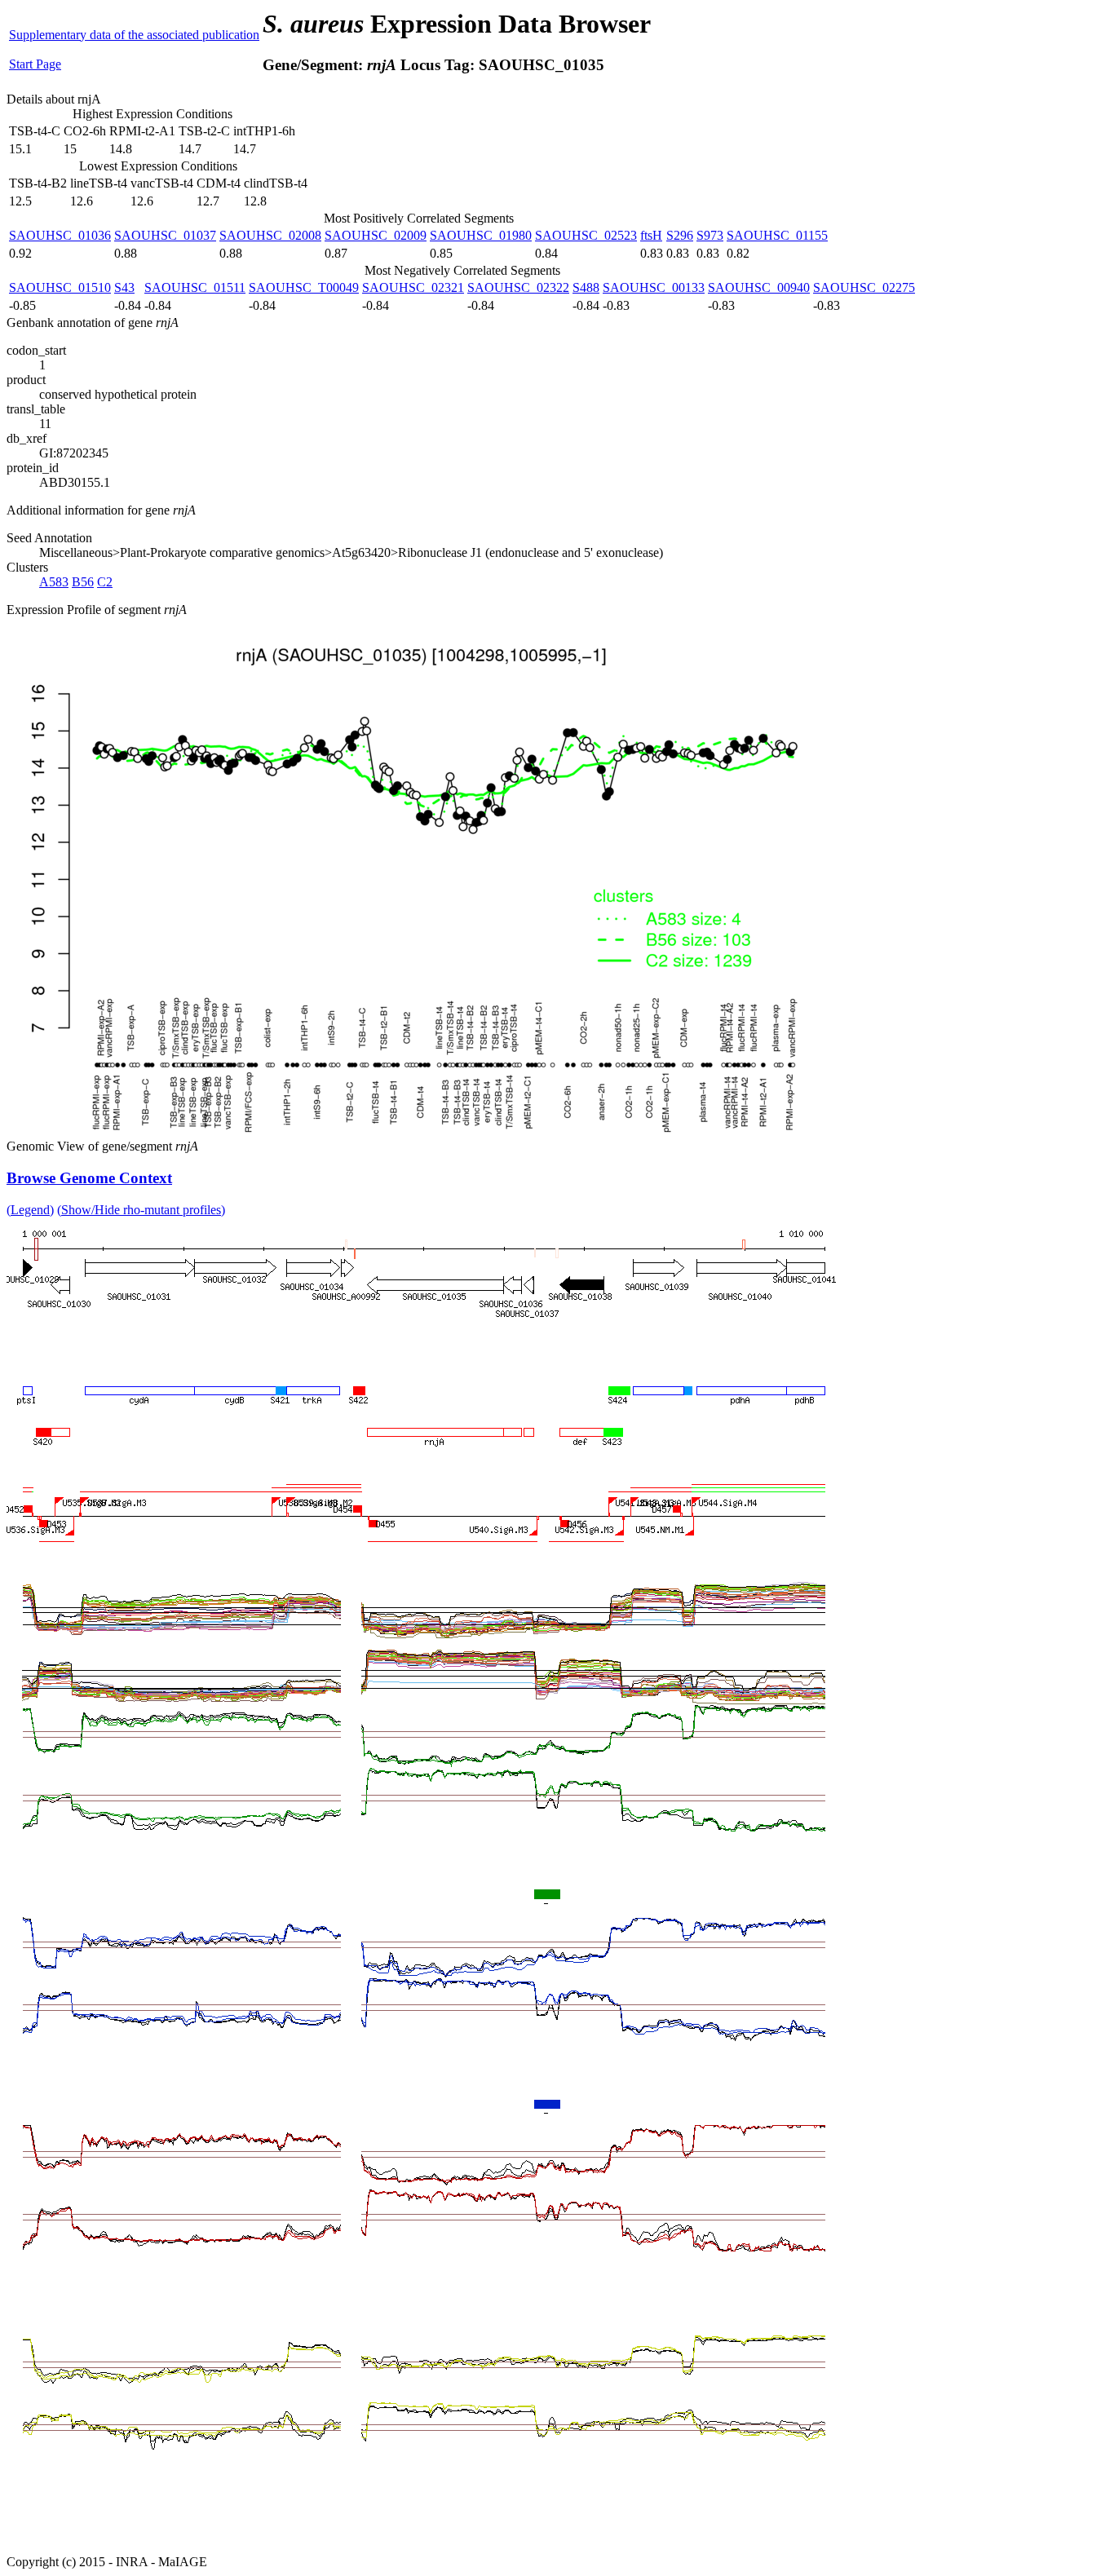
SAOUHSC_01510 (60, 287)
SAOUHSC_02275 (864, 287)
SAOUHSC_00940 (759, 287)
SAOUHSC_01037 (165, 235)
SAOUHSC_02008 (270, 235)
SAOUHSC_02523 (586, 235)
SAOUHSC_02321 (413, 287)
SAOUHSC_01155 (777, 235)
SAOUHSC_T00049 (304, 287)
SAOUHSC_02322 (518, 287)
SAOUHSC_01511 (195, 287)
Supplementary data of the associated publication (134, 35)
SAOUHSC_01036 (60, 235)
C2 (105, 582)
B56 (83, 582)
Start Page (35, 64)
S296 (680, 235)
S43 (124, 287)
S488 (586, 287)
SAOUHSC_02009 (376, 235)
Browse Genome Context (89, 1178)
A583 (54, 582)
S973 (710, 235)
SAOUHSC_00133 (654, 287)
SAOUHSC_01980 (481, 235)
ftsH (651, 235)
